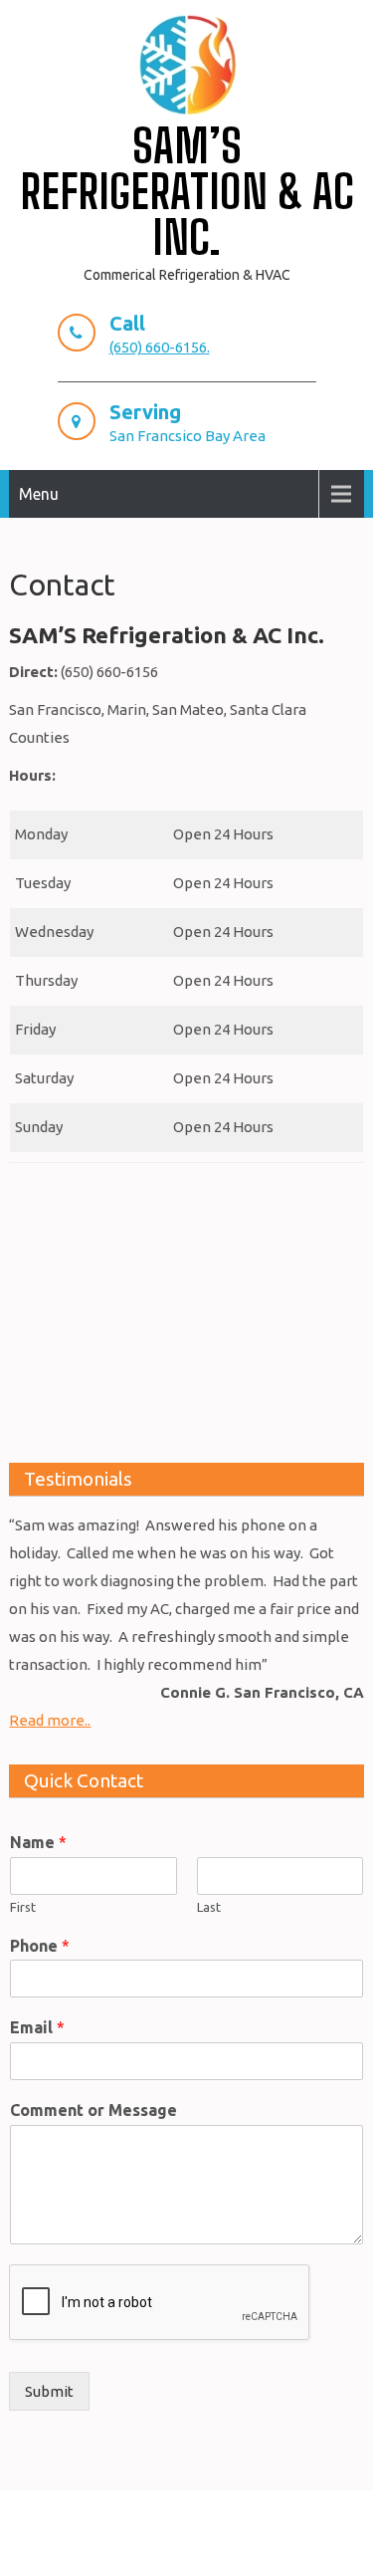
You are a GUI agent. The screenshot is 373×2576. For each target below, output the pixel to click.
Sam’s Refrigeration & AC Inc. (187, 192)
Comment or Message (93, 2110)
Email (37, 2027)
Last (209, 1907)
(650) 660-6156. (160, 347)
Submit (49, 2391)
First (23, 1907)
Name (38, 1842)
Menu (39, 494)
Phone (40, 1946)
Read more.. (50, 1720)
